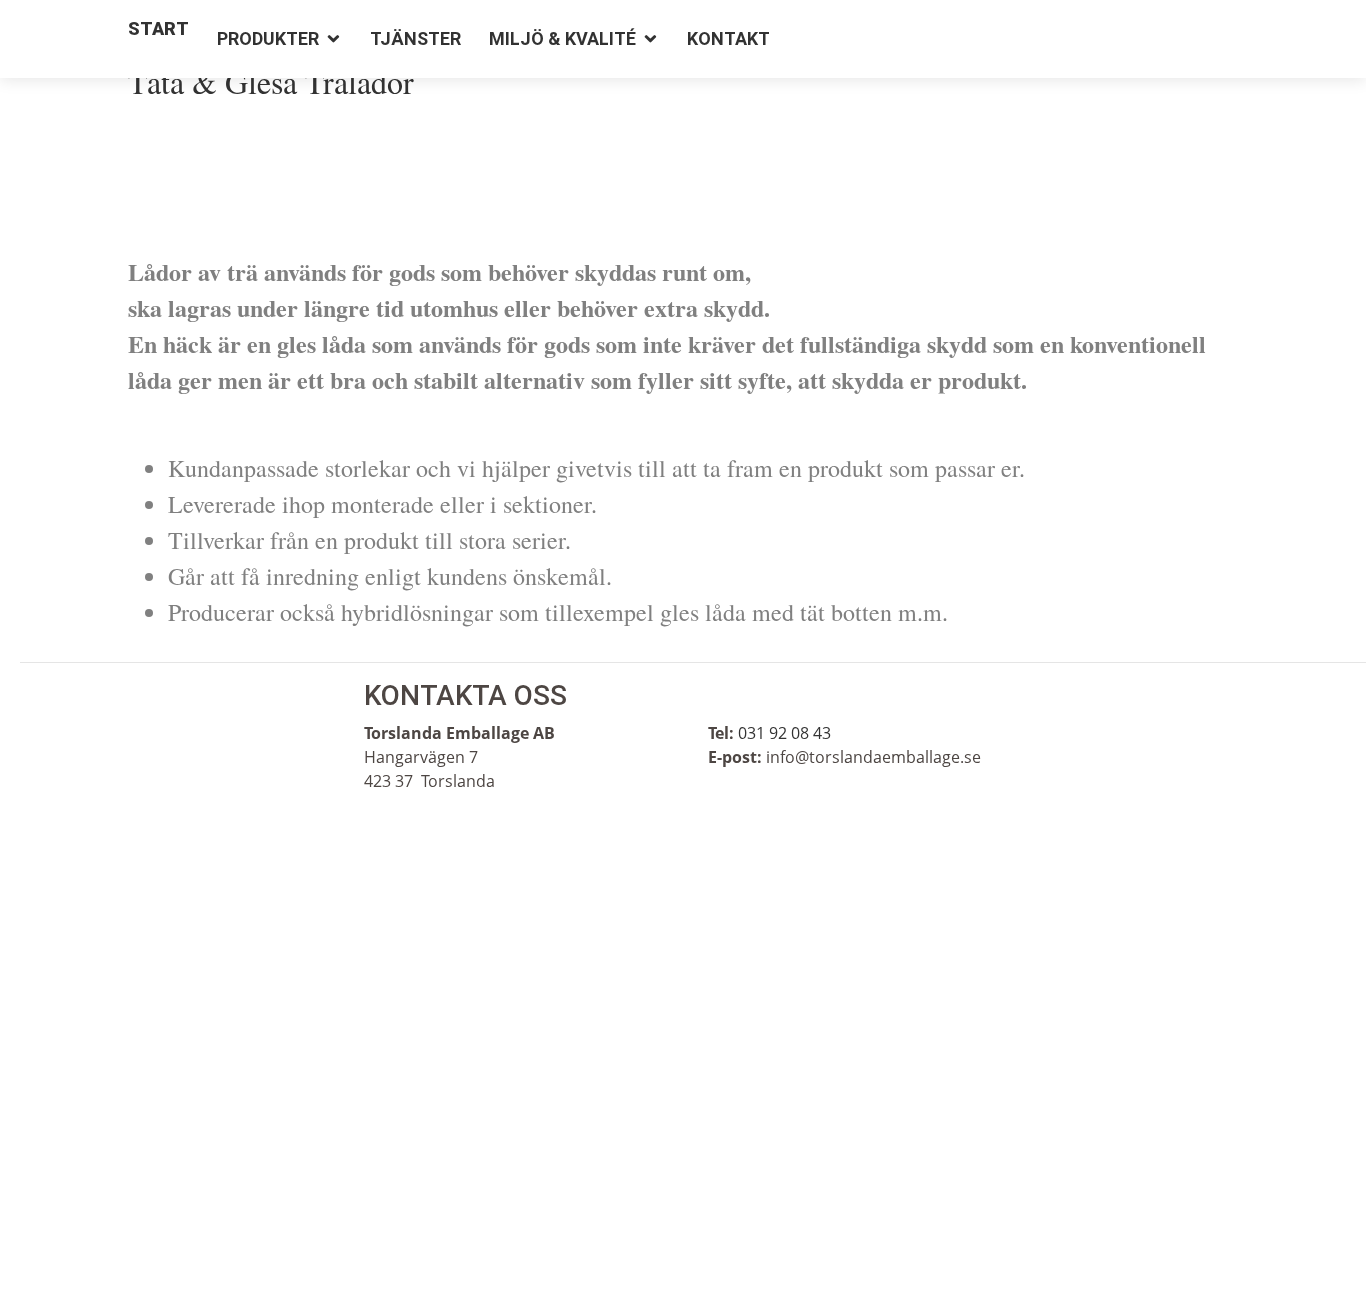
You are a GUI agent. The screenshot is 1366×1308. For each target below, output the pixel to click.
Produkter (268, 38)
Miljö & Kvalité (562, 38)
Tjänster (415, 38)
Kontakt (728, 38)
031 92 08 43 (784, 733)
